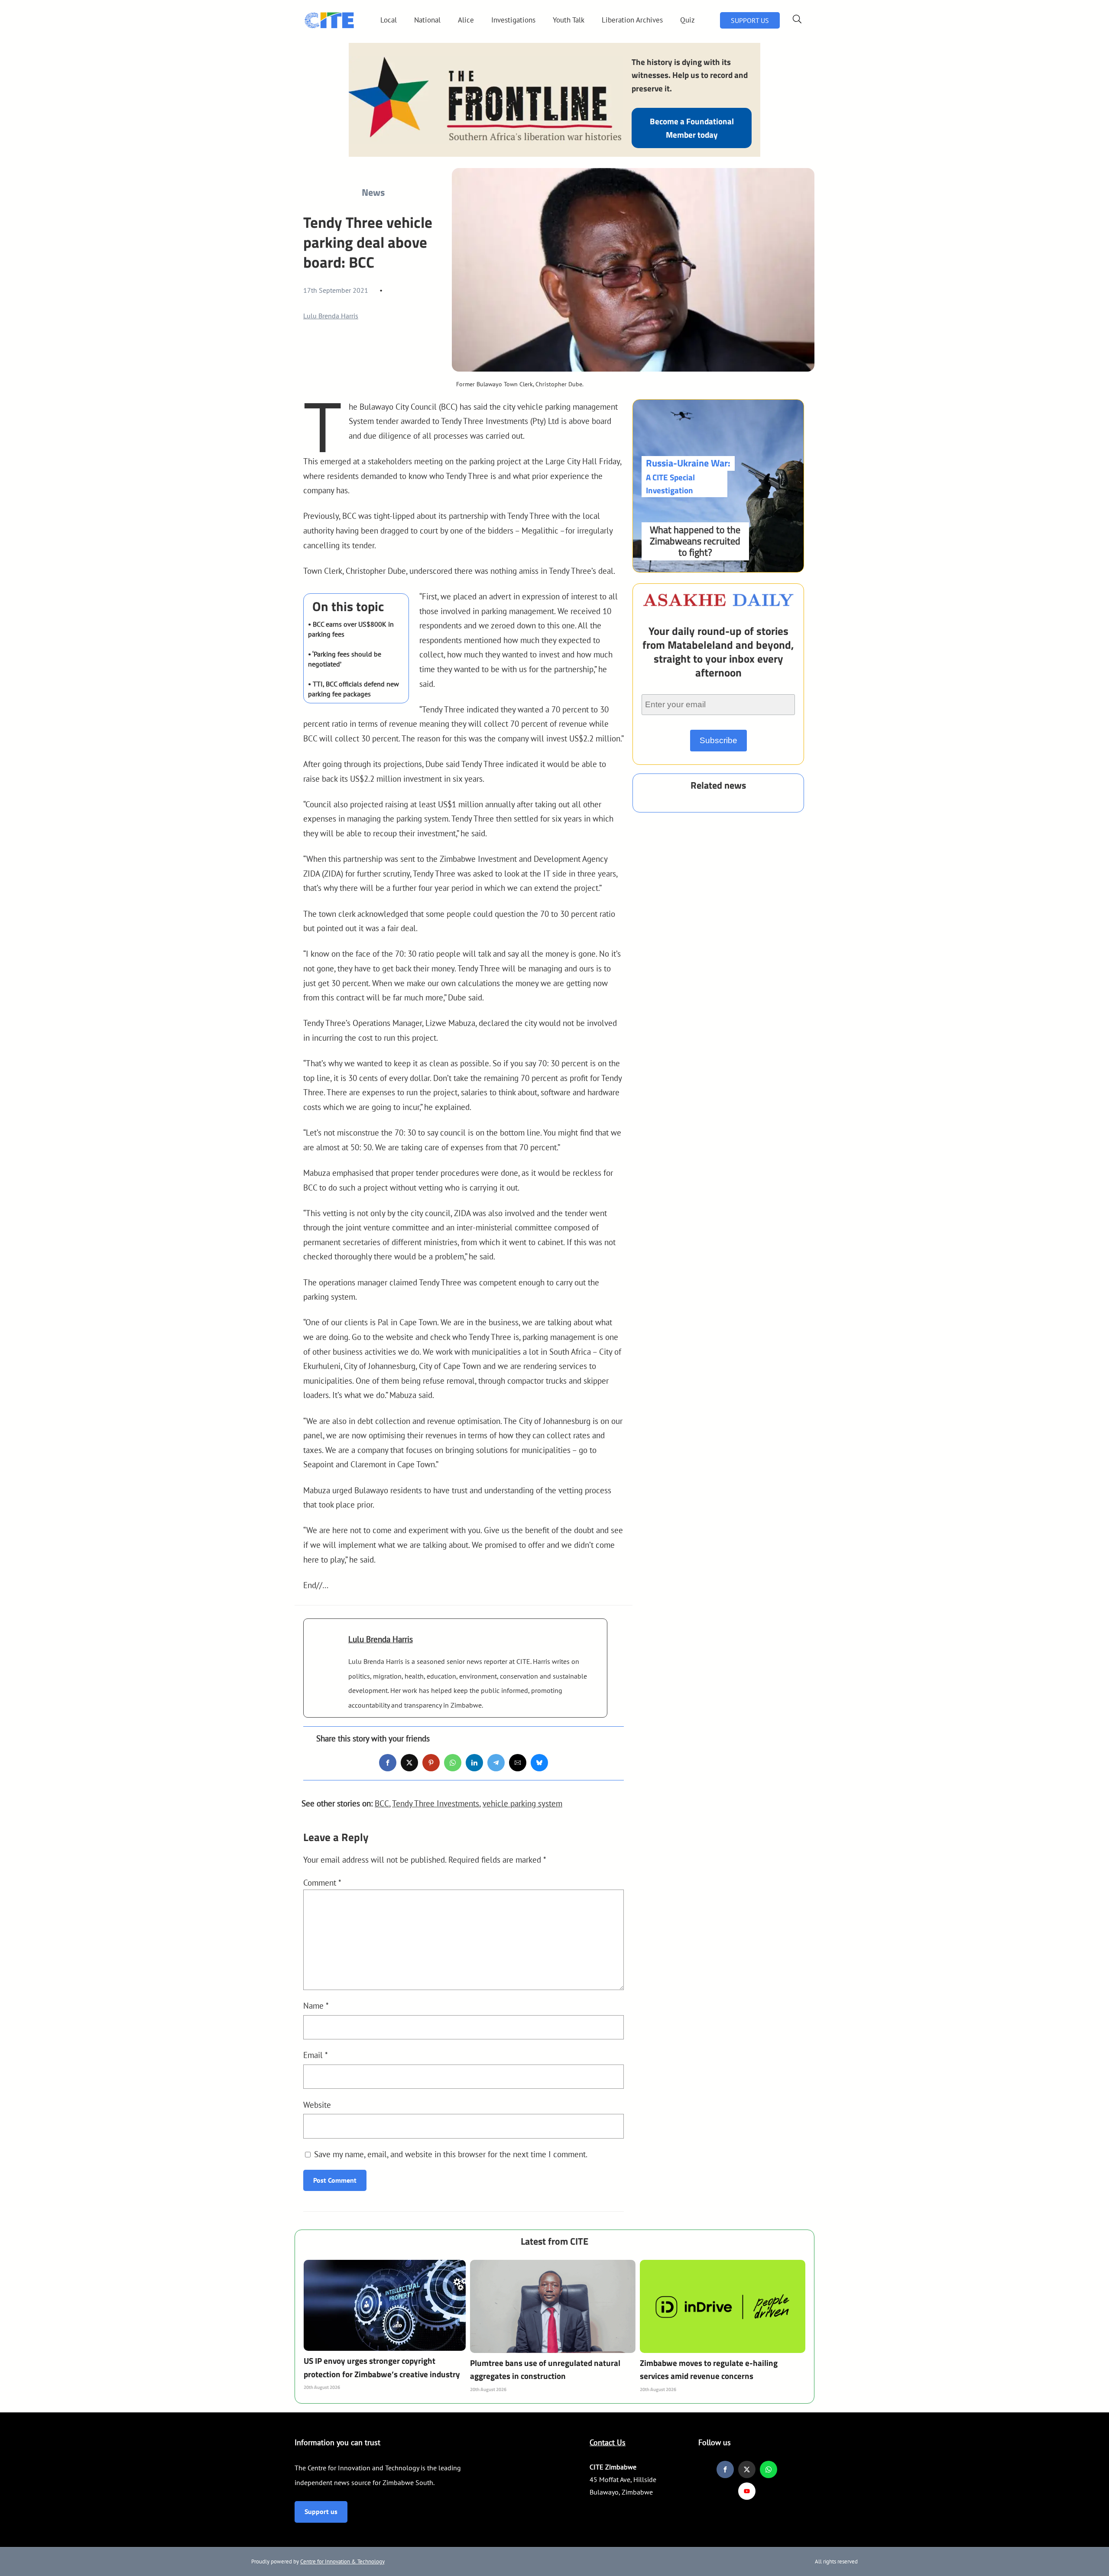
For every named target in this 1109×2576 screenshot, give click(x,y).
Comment (322, 1882)
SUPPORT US (750, 20)
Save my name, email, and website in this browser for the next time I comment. (451, 2154)
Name (316, 2005)
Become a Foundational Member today (692, 128)
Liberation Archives (632, 20)
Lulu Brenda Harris (331, 316)
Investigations (513, 20)
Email (316, 2055)
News (373, 192)
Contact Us (608, 2442)
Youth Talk (569, 20)
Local (389, 20)
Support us (321, 2511)
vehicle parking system (522, 1803)
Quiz (687, 20)
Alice (466, 20)
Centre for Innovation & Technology (342, 2561)
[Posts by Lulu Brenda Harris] (326, 1652)
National (427, 20)
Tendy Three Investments (436, 1803)
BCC (382, 1803)
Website (317, 2105)
